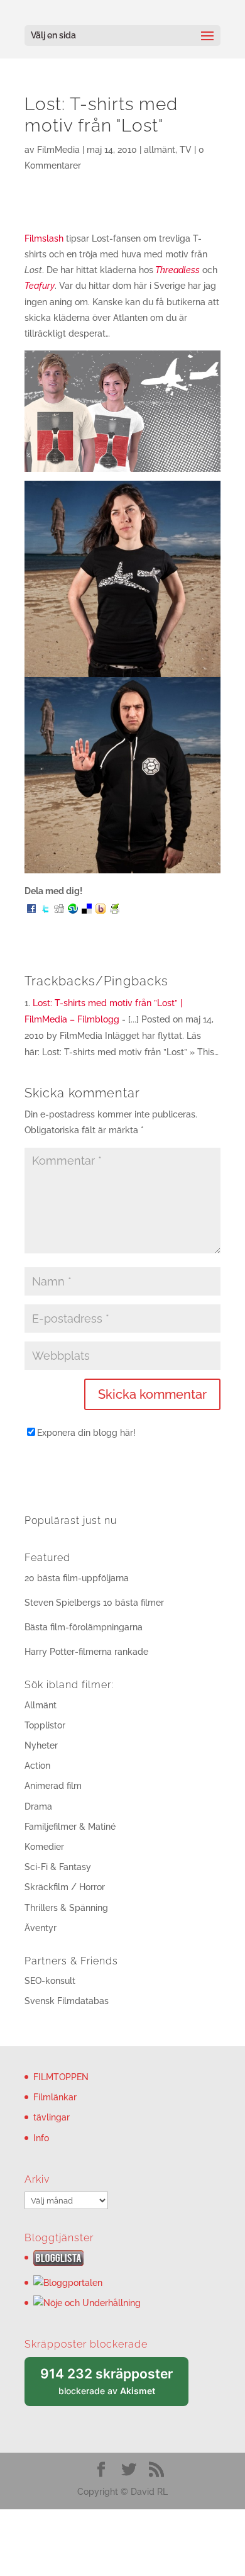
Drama (38, 1806)
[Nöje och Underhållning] (87, 2303)
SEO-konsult (50, 1981)
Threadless (177, 270)
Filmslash (44, 238)
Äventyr (41, 1928)
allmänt (160, 150)
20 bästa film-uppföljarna (77, 1578)
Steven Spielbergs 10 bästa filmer (94, 1603)
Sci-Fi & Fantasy (58, 1867)
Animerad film (53, 1786)
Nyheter (41, 1745)
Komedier (44, 1847)
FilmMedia (58, 150)
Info (41, 2138)
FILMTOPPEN (61, 2077)
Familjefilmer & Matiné (70, 1827)
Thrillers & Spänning (66, 1908)
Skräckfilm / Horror (65, 1887)
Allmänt (41, 1705)
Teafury (40, 286)
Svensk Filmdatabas (67, 2001)
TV (186, 150)
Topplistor (45, 1725)
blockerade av (114, 2386)
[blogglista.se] (58, 2263)
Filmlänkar (55, 2097)
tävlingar (52, 2117)
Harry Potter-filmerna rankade (86, 1652)
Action (37, 1766)
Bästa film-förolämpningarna (84, 1627)
